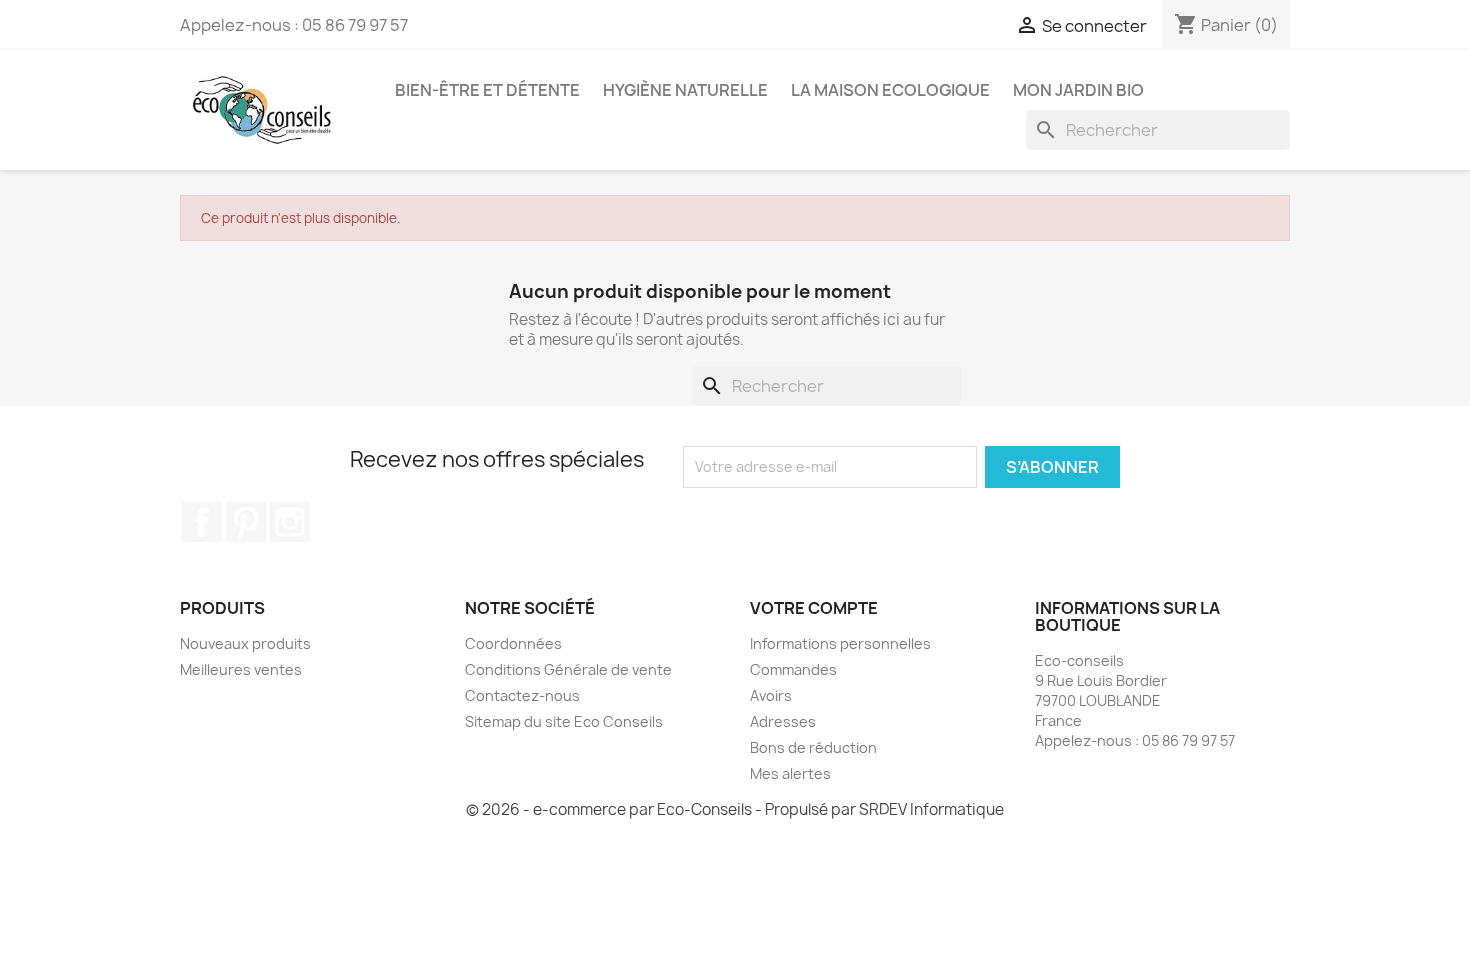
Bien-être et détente (487, 90)
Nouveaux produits (245, 643)
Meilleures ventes (241, 669)
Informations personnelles (840, 643)
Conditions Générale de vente (568, 669)
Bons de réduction (813, 747)
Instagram (290, 522)
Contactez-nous (522, 695)
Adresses (783, 721)
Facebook (202, 522)
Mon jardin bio (1078, 90)
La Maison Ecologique (890, 90)
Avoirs (771, 695)
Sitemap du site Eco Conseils (564, 721)
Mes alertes (790, 773)
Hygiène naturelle (685, 90)
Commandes (793, 669)
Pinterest (246, 522)
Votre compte (814, 608)
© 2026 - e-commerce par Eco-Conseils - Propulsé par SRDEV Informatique (735, 809)
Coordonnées (513, 643)
